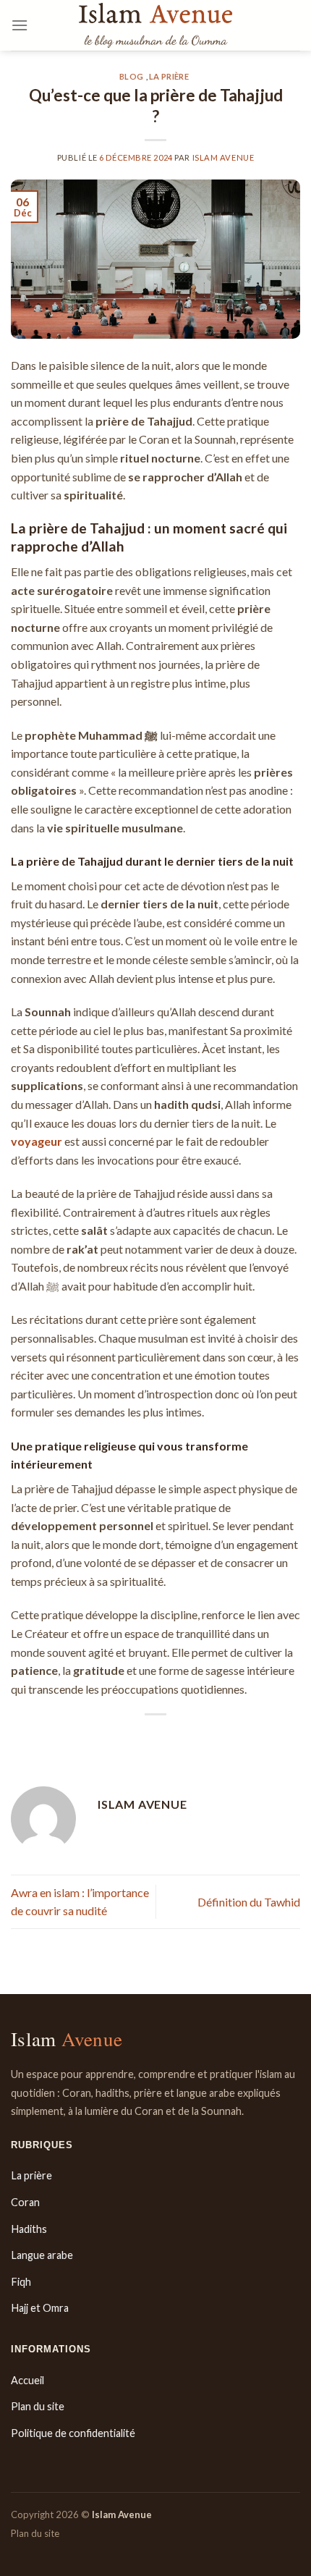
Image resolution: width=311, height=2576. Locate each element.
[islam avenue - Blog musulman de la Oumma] (155, 25)
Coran (25, 2202)
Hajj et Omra (40, 2308)
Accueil (27, 2380)
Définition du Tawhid (249, 1902)
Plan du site (38, 2406)
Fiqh (21, 2282)
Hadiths (29, 2229)
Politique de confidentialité (73, 2433)
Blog (131, 76)
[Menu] (20, 25)
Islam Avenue (223, 157)
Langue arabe (42, 2255)
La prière (169, 76)
